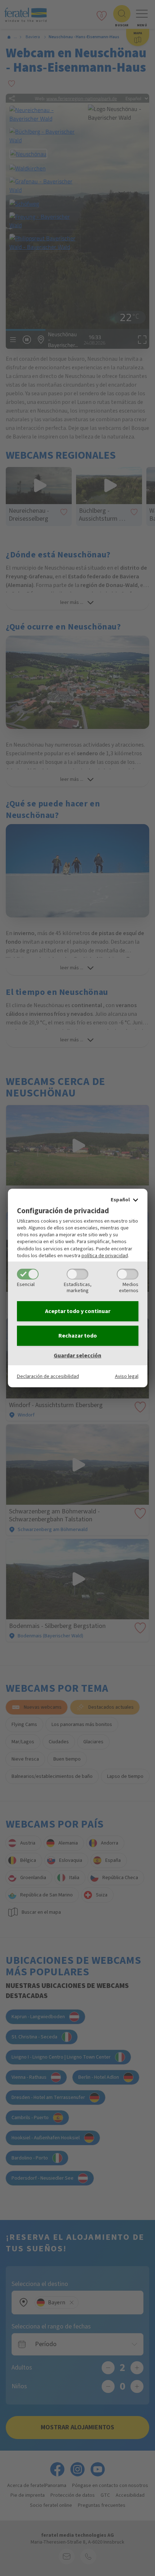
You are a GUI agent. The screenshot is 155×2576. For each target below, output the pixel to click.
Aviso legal (127, 1376)
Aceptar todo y (78, 1311)
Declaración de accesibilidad (48, 1376)
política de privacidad (105, 1256)
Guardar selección (77, 1356)
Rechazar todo (78, 1336)
